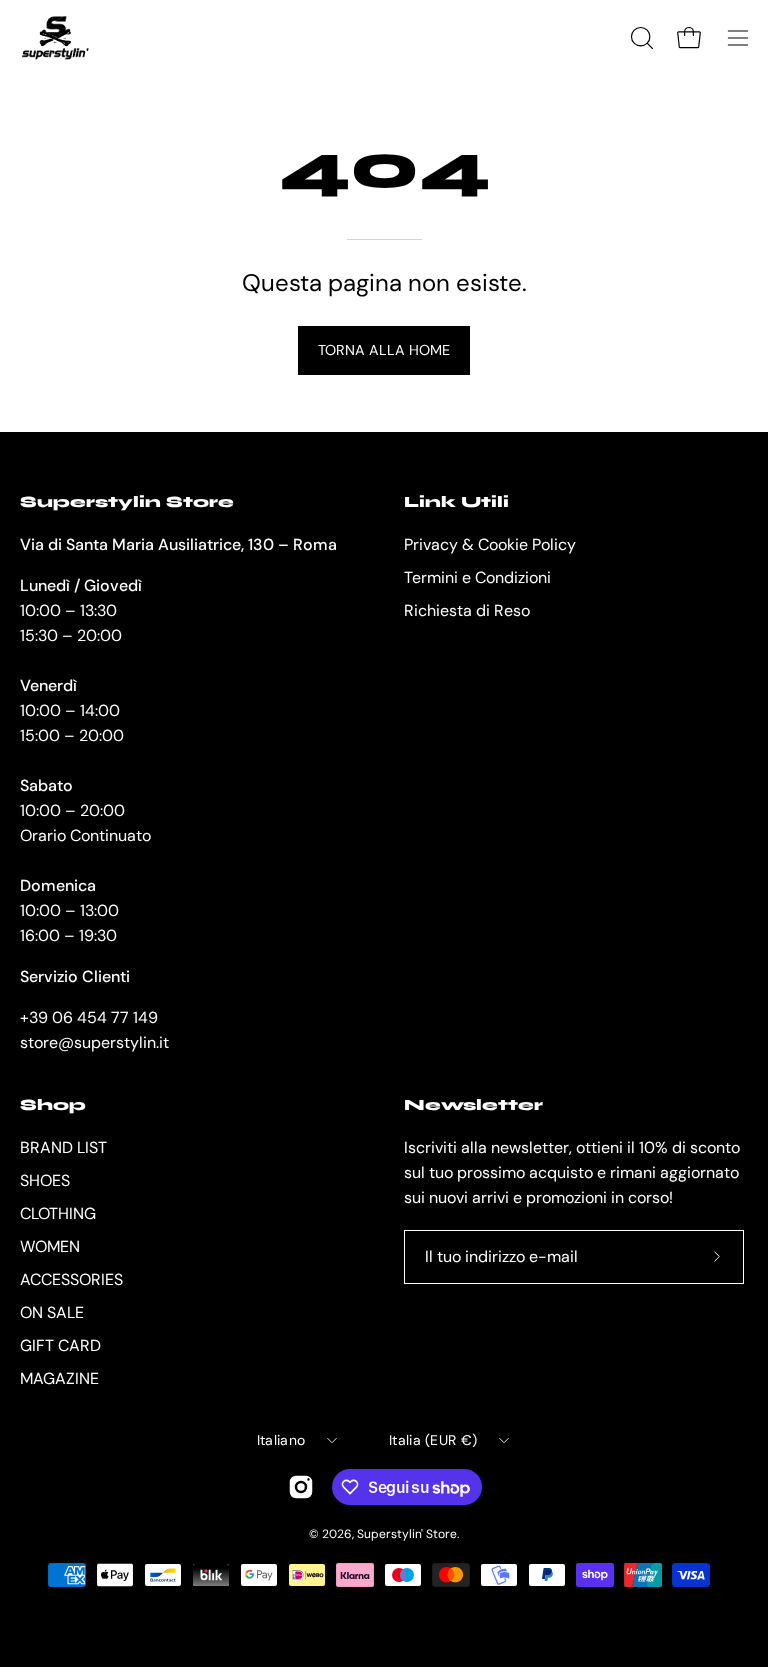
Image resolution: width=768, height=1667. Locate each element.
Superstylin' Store (407, 1534)
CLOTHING (58, 1213)
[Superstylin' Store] (55, 38)
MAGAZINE (59, 1378)
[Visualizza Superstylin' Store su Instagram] (301, 1487)
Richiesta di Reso (467, 610)
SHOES (45, 1180)
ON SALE (52, 1312)
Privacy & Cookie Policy (490, 544)
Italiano (281, 1440)
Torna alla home (384, 350)
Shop (53, 1104)
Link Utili (456, 501)
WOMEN (50, 1246)
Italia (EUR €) (433, 1440)
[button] (640, 38)
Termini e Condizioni (477, 577)
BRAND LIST (63, 1147)
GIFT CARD (60, 1345)
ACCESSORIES (71, 1279)
